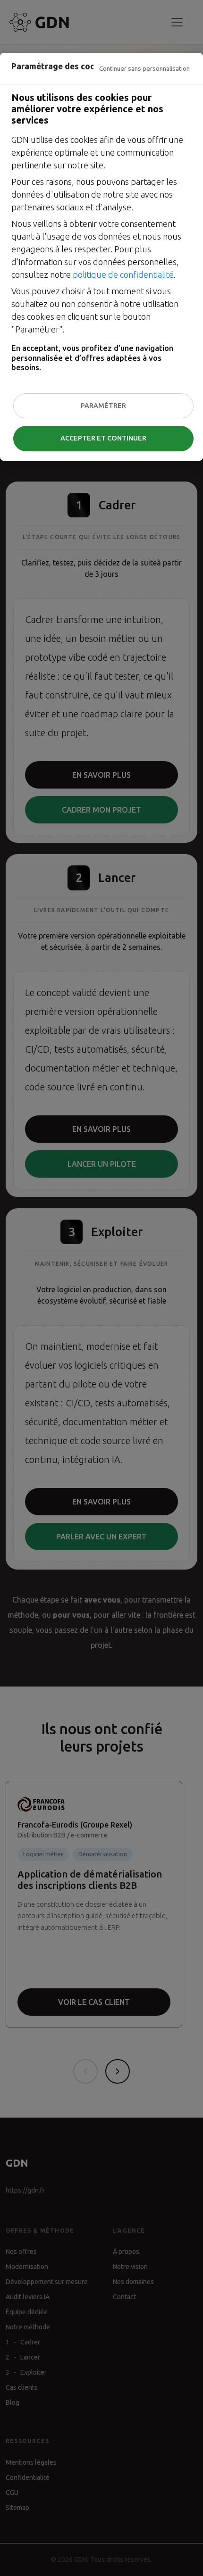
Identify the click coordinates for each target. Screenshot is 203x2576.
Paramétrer (103, 406)
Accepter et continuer (103, 438)
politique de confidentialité (123, 274)
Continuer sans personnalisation (144, 68)
